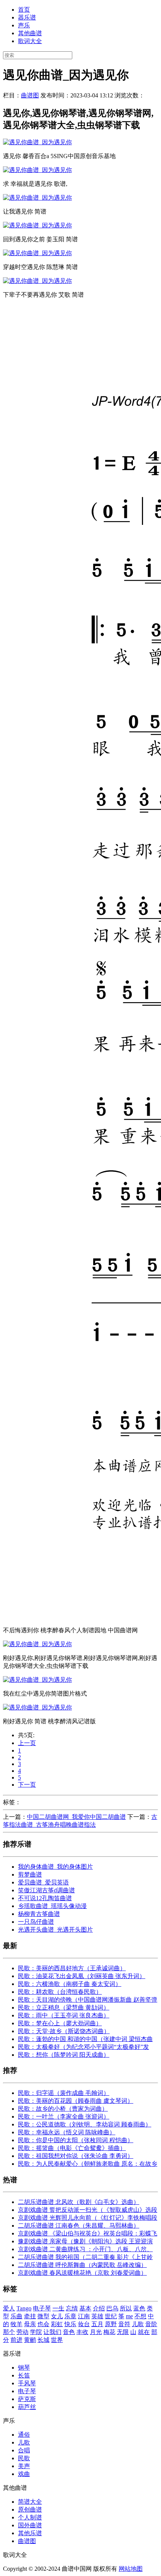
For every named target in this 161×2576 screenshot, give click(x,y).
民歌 (24, 2458)
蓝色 (139, 2308)
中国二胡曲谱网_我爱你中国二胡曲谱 (76, 1817)
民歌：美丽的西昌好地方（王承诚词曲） (72, 1968)
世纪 (111, 2316)
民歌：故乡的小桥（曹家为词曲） (63, 2109)
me (129, 2316)
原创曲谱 (30, 2510)
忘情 (72, 2308)
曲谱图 (30, 95)
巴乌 (112, 2308)
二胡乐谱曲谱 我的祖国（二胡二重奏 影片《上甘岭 (85, 2257)
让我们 (52, 2332)
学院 (36, 2332)
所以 (126, 2308)
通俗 (24, 2435)
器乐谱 (27, 17)
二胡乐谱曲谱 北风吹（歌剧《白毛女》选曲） (79, 2202)
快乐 (70, 2324)
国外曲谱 (30, 2525)
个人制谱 (30, 2517)
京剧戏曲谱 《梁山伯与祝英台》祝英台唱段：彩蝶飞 (88, 2233)
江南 (84, 2316)
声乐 (24, 25)
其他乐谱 (30, 2533)
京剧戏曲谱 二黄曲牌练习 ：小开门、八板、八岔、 (85, 2249)
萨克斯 (27, 2399)
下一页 (27, 1785)
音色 (69, 2332)
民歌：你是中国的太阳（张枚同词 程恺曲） (76, 2140)
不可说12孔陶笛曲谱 (45, 1898)
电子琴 (42, 2308)
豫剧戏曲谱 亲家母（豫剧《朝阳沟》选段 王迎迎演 (85, 2241)
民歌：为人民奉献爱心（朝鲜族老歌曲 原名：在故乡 (88, 2164)
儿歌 (138, 2324)
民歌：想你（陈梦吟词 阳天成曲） (64, 2055)
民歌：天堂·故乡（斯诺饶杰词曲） (64, 2031)
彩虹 (57, 2324)
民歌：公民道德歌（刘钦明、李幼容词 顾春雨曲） (85, 2124)
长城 (43, 2340)
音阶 (151, 2324)
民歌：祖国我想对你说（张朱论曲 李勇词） (76, 2156)
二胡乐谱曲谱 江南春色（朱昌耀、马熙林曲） (79, 2226)
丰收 (82, 2332)
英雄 (97, 2316)
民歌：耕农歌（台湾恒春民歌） (60, 1992)
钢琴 (24, 2368)
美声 (24, 2466)
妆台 (84, 2324)
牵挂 (30, 2316)
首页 (24, 10)
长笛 (24, 2375)
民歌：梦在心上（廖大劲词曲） (60, 2023)
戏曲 (24, 2474)
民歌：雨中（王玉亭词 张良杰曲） (64, 2015)
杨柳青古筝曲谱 (39, 1914)
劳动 (22, 2332)
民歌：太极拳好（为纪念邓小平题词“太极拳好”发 (83, 2047)
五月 (97, 2324)
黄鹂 (30, 2340)
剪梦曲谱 (30, 1874)
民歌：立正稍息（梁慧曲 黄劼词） (64, 2007)
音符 (124, 2324)
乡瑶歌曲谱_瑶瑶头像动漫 (52, 1906)
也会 (43, 2324)
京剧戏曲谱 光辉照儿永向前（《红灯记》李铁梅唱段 (88, 2218)
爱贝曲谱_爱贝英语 (43, 1882)
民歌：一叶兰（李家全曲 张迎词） (64, 2117)
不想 (140, 2316)
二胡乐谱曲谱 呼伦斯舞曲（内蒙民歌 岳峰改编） (82, 2265)
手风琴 (27, 2383)
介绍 (99, 2308)
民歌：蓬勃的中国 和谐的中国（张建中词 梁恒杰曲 (85, 2039)
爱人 (9, 2308)
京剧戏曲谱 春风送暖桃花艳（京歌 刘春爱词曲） (82, 2273)
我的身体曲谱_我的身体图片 (55, 1867)
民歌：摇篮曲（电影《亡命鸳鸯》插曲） (72, 2148)
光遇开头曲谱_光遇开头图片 (55, 1930)
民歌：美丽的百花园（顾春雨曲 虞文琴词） (76, 2101)
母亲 (30, 2324)
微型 (43, 2316)
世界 (57, 2340)
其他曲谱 (30, 33)
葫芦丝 (27, 2407)
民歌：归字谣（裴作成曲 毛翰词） (64, 2093)
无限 (123, 2332)
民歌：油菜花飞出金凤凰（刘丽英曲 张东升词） (82, 1976)
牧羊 (16, 2324)
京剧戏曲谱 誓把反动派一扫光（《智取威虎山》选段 (88, 2210)
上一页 (27, 1743)
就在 (144, 2332)
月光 (96, 2332)
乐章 (70, 2316)
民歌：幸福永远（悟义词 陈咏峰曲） (67, 2132)
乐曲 (16, 2316)
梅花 (109, 2332)
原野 (111, 2324)
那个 (9, 2332)
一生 (58, 2308)
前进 (16, 2340)
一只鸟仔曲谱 (36, 1922)
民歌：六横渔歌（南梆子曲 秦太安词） (70, 1984)
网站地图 (131, 2569)
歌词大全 (30, 41)
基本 (85, 2308)
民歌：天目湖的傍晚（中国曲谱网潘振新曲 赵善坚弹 (88, 2000)
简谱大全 (30, 2502)
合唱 (24, 2450)
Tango (24, 2308)
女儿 (57, 2316)
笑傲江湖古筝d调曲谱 (46, 1890)
